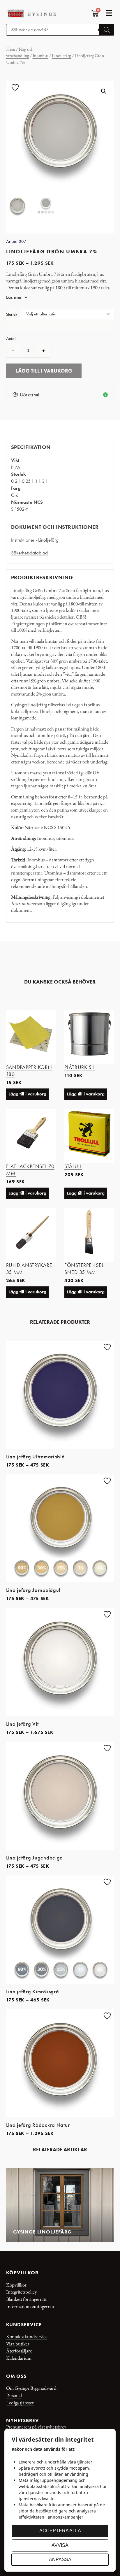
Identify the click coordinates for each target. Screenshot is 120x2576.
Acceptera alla (60, 2531)
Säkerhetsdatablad (29, 553)
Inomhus (40, 56)
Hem (11, 49)
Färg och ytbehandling (20, 52)
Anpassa (60, 2560)
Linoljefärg (61, 56)
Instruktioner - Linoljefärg (35, 540)
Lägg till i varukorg (44, 371)
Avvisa (60, 2545)
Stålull (73, 1166)
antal (11, 339)
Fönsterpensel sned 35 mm (84, 1269)
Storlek (12, 315)
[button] (109, 13)
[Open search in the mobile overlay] (60, 30)
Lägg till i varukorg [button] (27, 1094)
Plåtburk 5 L (80, 1067)
